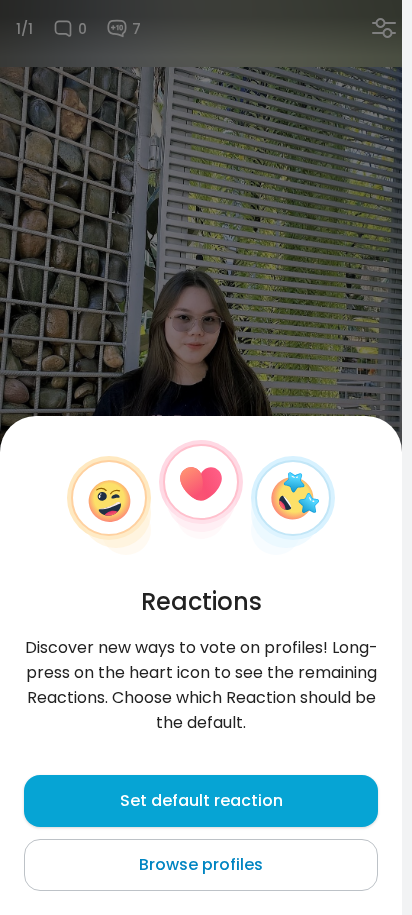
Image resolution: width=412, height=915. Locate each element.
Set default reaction (201, 800)
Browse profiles (201, 864)
